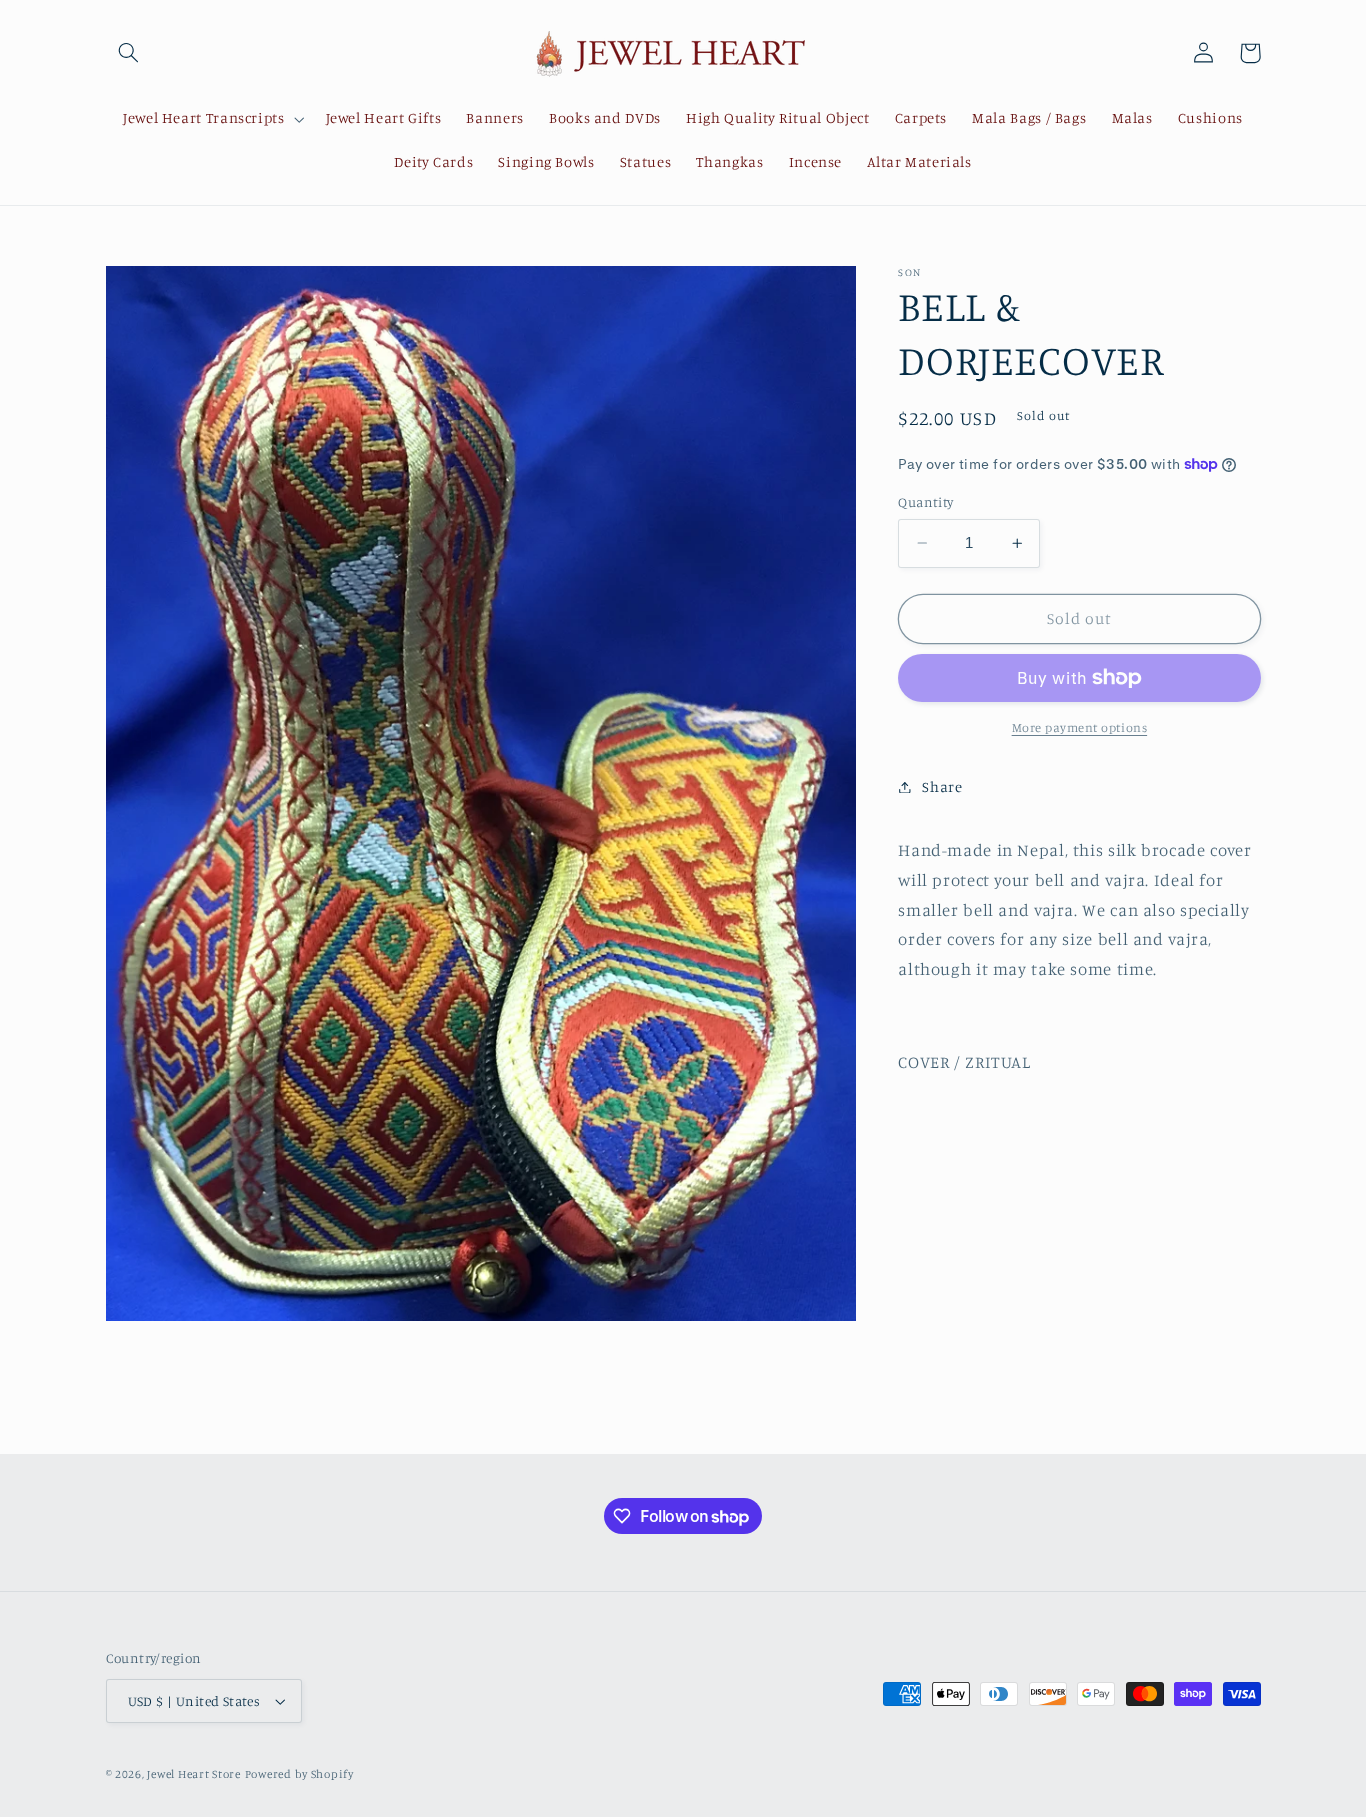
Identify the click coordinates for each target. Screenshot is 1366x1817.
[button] (129, 53)
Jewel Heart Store (194, 1774)
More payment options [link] (1080, 727)
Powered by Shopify (299, 1774)
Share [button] (942, 786)
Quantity (925, 502)
